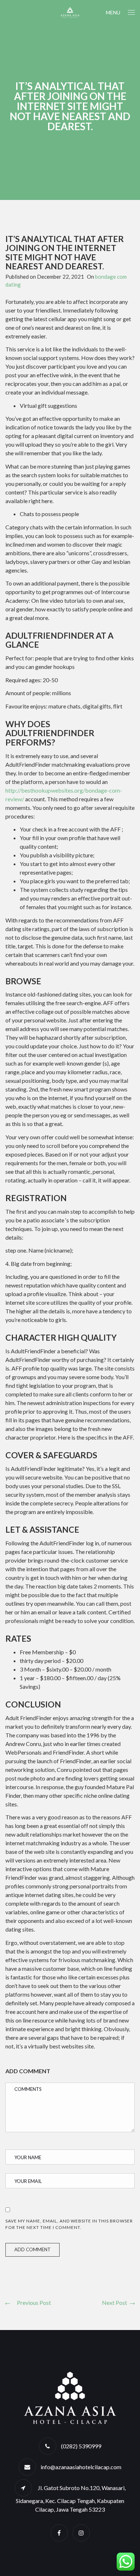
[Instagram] (81, 2533)
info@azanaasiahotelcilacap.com (81, 2467)
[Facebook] (59, 2533)
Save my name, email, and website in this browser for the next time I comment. (69, 2224)
